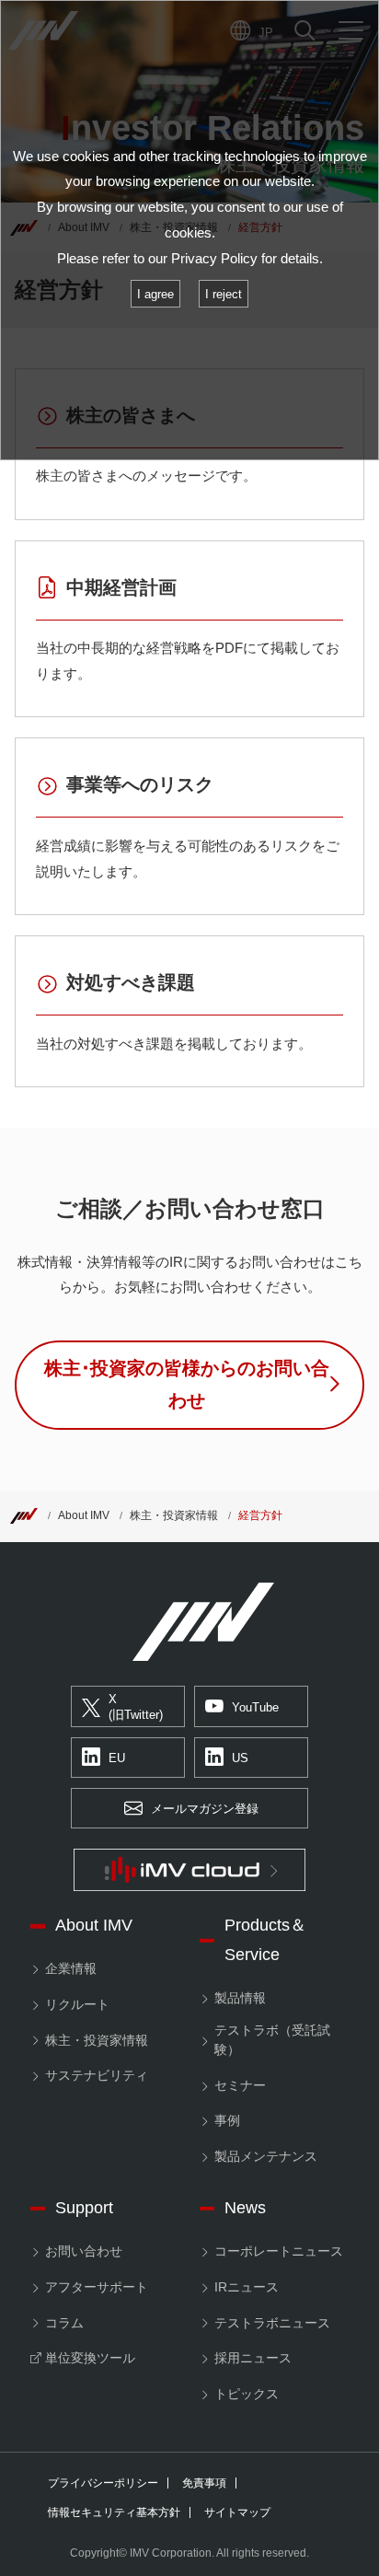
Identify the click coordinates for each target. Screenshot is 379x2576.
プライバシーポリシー (103, 2483)
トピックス (247, 2394)
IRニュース (247, 2287)
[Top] (24, 1515)
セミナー (240, 2085)
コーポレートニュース (279, 2251)
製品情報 (240, 1998)
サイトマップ (237, 2512)
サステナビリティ (97, 2075)
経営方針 (260, 1515)
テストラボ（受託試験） (272, 2040)
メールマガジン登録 (205, 1809)
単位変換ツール (90, 2358)
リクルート (77, 2004)
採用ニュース (253, 2358)
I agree (155, 294)
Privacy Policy (214, 258)
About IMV (84, 1515)
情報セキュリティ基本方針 (114, 2512)
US (240, 1758)
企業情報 (71, 1968)
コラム (64, 2323)
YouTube (255, 1707)
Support (84, 2208)
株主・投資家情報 (174, 1515)
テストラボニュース (272, 2323)
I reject (224, 294)
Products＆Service (265, 1940)
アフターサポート (97, 2287)
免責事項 (204, 2483)
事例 (227, 2120)
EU (117, 1758)
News (245, 2208)
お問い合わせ (84, 2251)
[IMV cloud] (189, 1870)
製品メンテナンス (266, 2156)
